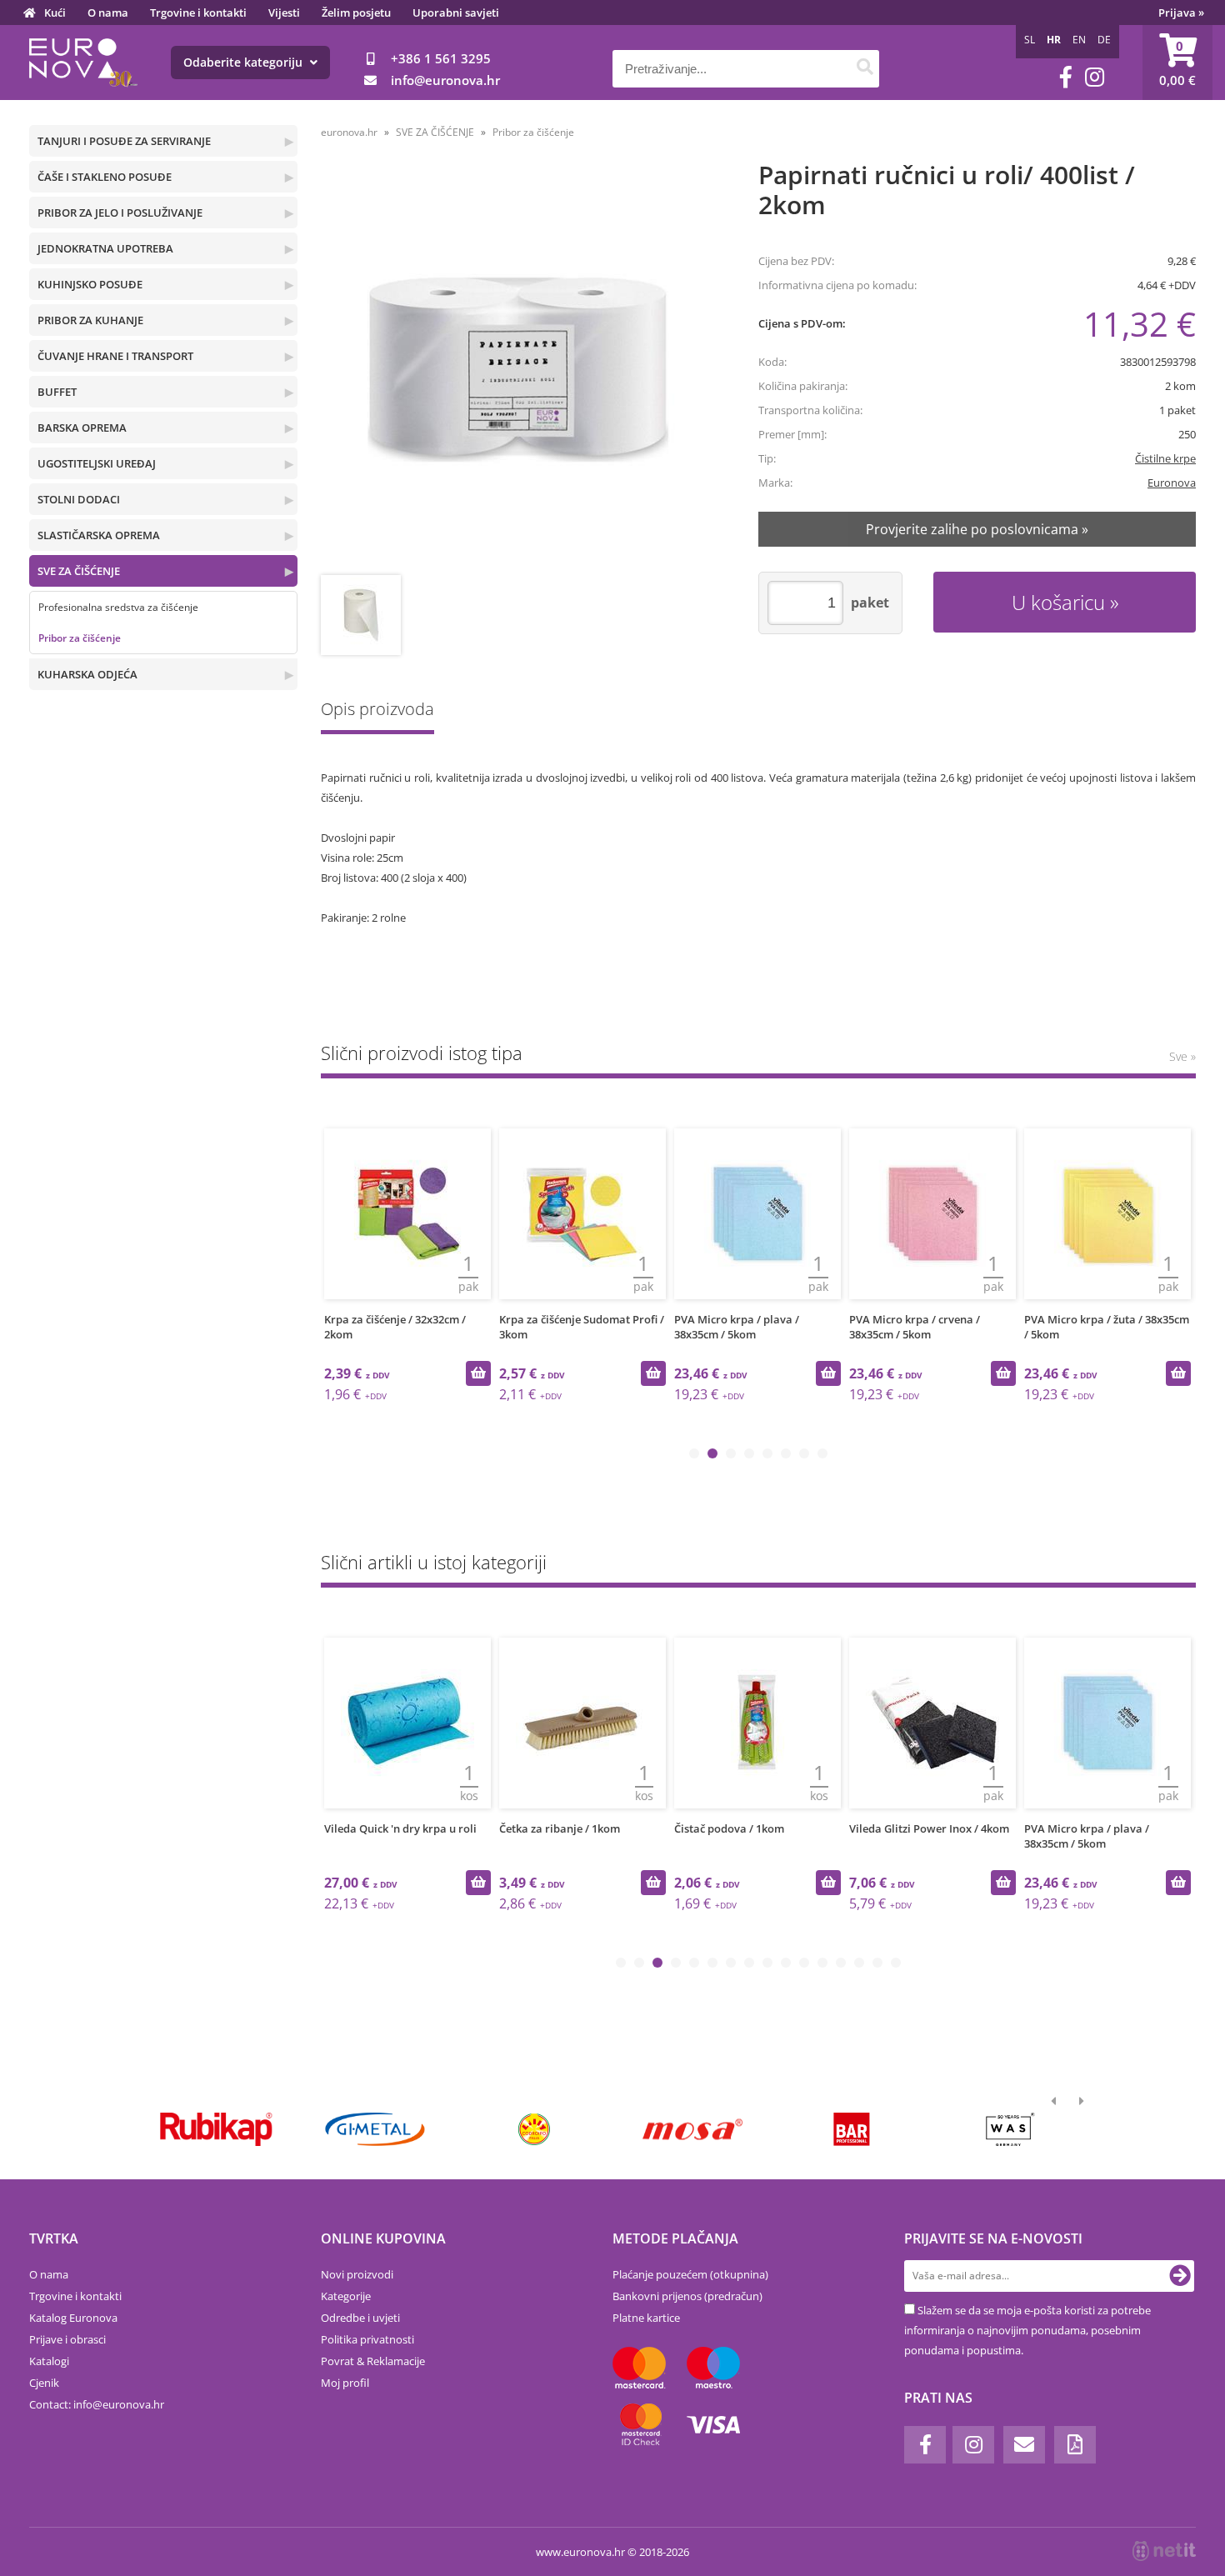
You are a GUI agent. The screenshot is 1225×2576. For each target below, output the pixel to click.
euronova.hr (349, 132)
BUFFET (57, 392)
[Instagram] (1095, 77)
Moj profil (345, 2383)
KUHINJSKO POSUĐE (90, 284)
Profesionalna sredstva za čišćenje (118, 607)
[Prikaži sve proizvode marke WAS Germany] (1010, 2129)
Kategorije (346, 2296)
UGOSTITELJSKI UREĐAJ (97, 463)
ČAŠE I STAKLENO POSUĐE (105, 177)
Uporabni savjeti (456, 13)
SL (1030, 40)
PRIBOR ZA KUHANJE (90, 320)
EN (1079, 40)
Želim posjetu (356, 13)
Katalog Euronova (73, 2318)
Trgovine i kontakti (198, 13)
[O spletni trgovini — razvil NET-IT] (1164, 2551)
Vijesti (284, 13)
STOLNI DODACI (79, 499)
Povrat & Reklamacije (373, 2361)
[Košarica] (1177, 63)
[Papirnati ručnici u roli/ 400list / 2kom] (518, 370)
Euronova (1172, 483)
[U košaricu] (478, 1373)
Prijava (1181, 13)
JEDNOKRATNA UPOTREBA (105, 248)
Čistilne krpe (1165, 458)
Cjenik (44, 2383)
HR (1054, 40)
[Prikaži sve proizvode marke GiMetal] (375, 2129)
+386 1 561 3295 (441, 58)
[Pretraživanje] (865, 69)
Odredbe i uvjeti (360, 2318)
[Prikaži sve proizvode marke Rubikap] (216, 2129)
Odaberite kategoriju (245, 62)
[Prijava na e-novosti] (1180, 2276)
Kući (55, 13)
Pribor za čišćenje (80, 638)
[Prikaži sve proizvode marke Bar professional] (851, 2129)
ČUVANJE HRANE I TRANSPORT (115, 356)
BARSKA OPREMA (82, 428)
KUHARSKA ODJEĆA (87, 674)
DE (1104, 40)
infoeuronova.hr (445, 80)
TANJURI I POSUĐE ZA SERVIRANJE (124, 141)
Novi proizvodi (357, 2274)
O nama (108, 13)
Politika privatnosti (367, 2339)
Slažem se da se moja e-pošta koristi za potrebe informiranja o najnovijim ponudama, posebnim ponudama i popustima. (1027, 2330)
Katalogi (49, 2361)
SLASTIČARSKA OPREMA (99, 535)
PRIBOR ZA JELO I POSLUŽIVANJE (120, 213)
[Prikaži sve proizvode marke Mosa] (693, 2129)
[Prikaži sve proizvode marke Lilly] (534, 2129)
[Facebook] (1066, 77)
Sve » (1182, 1056)
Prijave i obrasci (67, 2339)
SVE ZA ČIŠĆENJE (79, 571)
